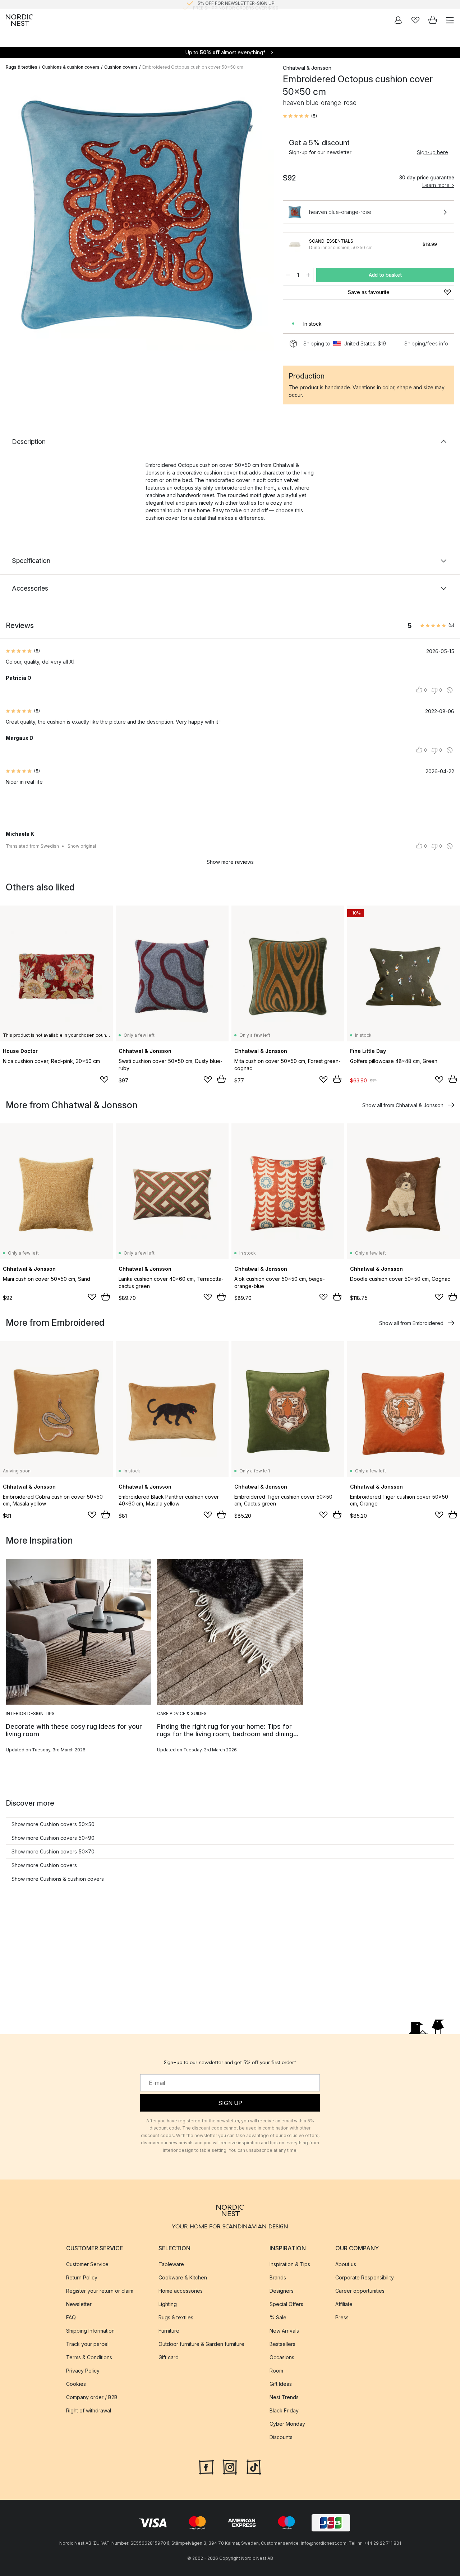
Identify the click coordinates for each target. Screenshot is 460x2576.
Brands (278, 2277)
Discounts (281, 2437)
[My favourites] (415, 20)
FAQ (71, 2317)
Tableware (171, 2264)
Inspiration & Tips (290, 2264)
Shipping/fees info (426, 343)
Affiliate (344, 2304)
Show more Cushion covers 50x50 (53, 1824)
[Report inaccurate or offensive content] (450, 690)
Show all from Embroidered (411, 1323)
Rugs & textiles (22, 67)
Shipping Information (90, 2331)
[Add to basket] (221, 1079)
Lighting (168, 2304)
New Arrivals (284, 2331)
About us (346, 2264)
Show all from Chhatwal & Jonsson (403, 1105)
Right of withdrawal (89, 2410)
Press (342, 2317)
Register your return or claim (100, 2291)
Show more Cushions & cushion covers (58, 1879)
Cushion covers (121, 67)
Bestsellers (282, 2344)
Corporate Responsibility (365, 2277)
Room (276, 2371)
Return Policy (82, 2277)
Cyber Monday (287, 2424)
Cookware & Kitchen (183, 2277)
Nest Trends (284, 2397)
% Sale (278, 2317)
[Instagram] (230, 2466)
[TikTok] (254, 2466)
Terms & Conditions (89, 2357)
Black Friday (284, 2410)
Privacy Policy (83, 2371)
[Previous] (13, 215)
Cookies (76, 2384)
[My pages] (398, 20)
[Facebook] (206, 2466)
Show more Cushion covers (44, 1865)
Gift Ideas (281, 2384)
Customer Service (87, 2264)
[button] (300, 116)
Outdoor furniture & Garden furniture (201, 2344)
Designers (282, 2291)
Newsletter (79, 2304)
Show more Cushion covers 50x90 (53, 1838)
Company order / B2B (92, 2397)
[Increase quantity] (308, 275)
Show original (82, 846)
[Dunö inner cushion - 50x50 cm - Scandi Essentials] (295, 244)
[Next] (261, 215)
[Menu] (450, 20)
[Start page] (19, 20)
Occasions (282, 2357)
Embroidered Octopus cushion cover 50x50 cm (193, 67)
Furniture (169, 2331)
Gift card (169, 2357)
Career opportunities (360, 2291)
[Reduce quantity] (288, 275)
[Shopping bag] (433, 20)
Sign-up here (433, 152)
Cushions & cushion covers (71, 67)
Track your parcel (87, 2344)
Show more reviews (230, 862)
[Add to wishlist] (104, 1080)
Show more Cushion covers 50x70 (53, 1851)
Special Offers (286, 2304)
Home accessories (181, 2291)
